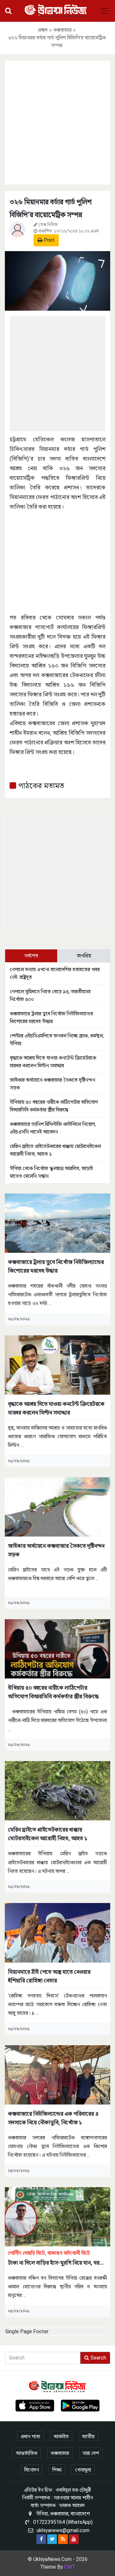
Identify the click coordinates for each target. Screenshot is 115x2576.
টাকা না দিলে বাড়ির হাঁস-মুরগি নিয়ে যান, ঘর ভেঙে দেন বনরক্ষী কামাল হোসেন (54, 2258)
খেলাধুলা (83, 2470)
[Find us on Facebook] (41, 2539)
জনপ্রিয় (84, 956)
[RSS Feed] (63, 2539)
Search (98, 2358)
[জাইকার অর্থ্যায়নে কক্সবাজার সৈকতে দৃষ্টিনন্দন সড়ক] (57, 1507)
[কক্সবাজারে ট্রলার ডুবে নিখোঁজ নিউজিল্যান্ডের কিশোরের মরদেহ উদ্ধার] (57, 1223)
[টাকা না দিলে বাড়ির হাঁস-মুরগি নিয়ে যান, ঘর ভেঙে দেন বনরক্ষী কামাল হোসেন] (57, 2216)
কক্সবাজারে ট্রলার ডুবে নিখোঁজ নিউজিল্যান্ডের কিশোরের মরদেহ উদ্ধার (56, 1266)
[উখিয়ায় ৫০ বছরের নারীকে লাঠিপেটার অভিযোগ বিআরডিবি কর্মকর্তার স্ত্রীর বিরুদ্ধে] (57, 1649)
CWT (70, 2567)
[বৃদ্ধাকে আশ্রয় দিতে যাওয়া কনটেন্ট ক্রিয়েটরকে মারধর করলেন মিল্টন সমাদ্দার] (57, 1365)
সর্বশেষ (31, 956)
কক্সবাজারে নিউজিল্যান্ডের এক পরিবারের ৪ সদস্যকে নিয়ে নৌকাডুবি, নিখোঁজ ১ (53, 2118)
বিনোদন (32, 2470)
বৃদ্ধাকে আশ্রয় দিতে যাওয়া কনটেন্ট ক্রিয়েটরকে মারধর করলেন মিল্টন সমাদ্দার (56, 1408)
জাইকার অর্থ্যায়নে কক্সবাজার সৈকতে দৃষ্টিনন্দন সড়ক (56, 1550)
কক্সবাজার (62, 30)
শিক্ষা (57, 2470)
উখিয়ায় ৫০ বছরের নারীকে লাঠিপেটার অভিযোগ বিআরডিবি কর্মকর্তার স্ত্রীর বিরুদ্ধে (53, 1692)
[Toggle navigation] (105, 11)
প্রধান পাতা (31, 2437)
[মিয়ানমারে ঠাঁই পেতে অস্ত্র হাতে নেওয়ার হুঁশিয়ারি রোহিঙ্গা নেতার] (57, 1932)
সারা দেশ (91, 2453)
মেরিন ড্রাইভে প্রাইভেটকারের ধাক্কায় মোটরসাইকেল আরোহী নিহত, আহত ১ (48, 1834)
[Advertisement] (57, 121)
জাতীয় (88, 2437)
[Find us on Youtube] (74, 2539)
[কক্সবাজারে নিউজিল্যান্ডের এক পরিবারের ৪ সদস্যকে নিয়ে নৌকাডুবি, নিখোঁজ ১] (57, 2074)
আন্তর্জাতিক (27, 2453)
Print (49, 240)
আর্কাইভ (61, 2437)
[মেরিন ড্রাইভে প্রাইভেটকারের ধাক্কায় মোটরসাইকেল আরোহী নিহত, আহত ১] (57, 1790)
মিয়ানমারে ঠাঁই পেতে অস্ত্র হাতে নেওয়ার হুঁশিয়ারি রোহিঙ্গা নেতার (49, 1976)
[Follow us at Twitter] (52, 2539)
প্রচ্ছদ (43, 30)
